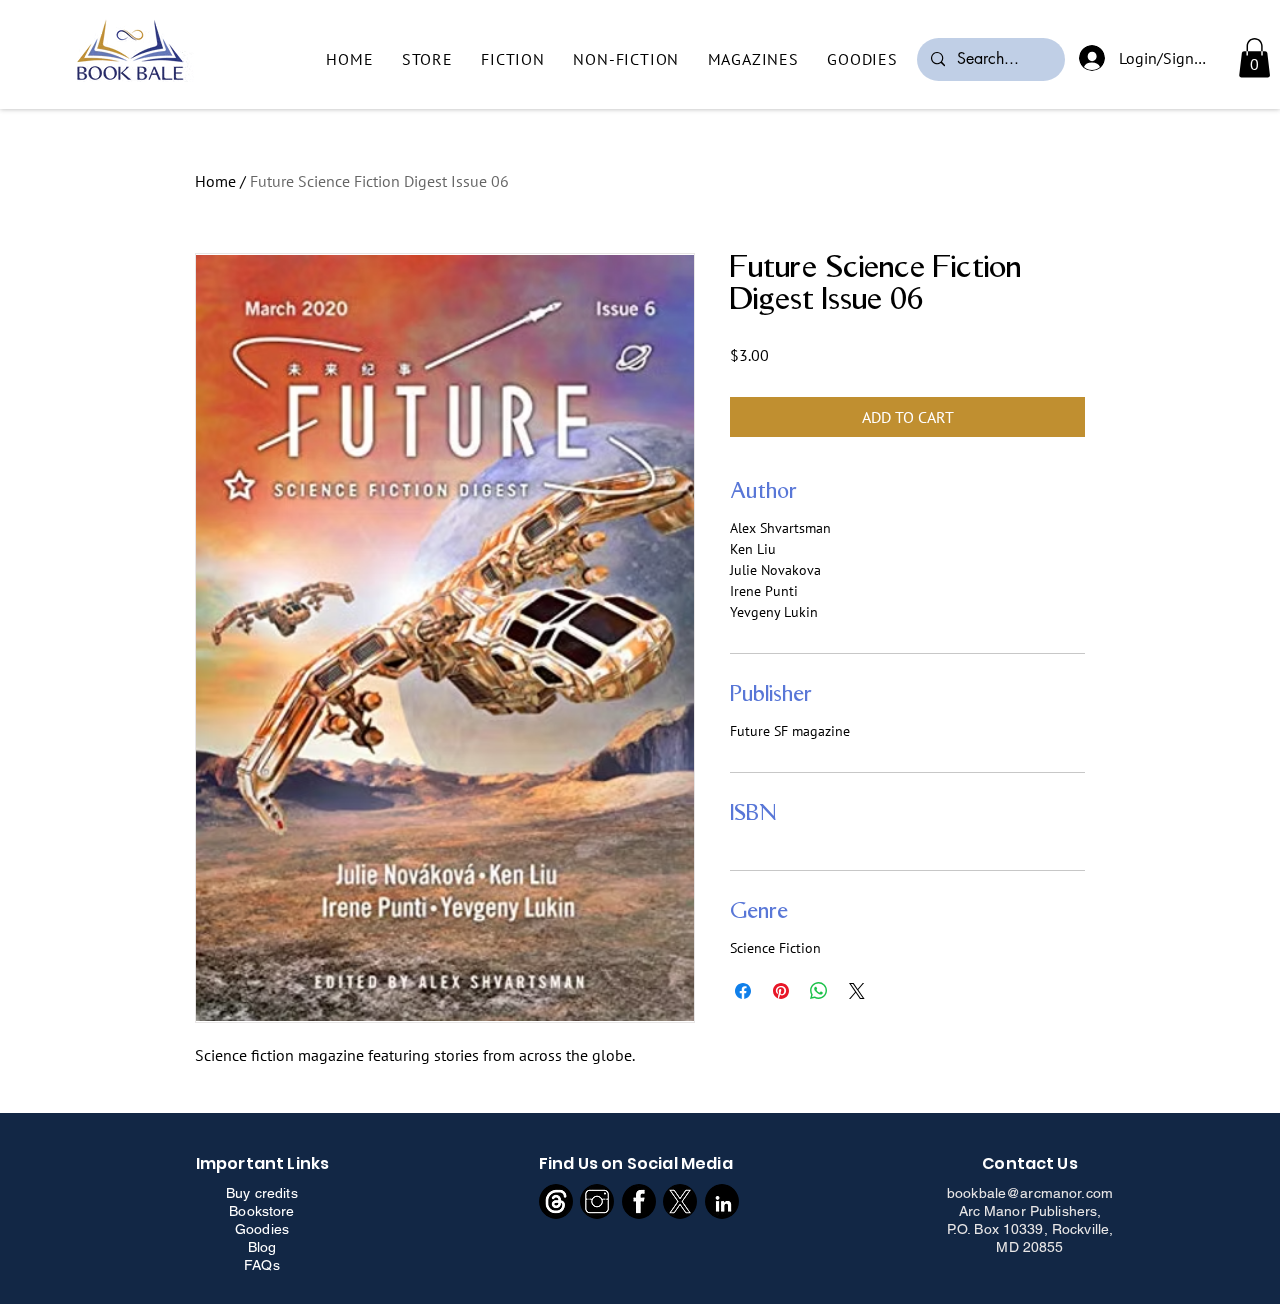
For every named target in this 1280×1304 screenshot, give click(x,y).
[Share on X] (857, 991)
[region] (556, 1201)
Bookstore (261, 1211)
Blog (262, 1247)
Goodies (262, 1229)
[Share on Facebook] (743, 991)
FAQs (262, 1265)
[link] (1254, 57)
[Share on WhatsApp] (819, 991)
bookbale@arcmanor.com (1030, 1193)
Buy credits (262, 1193)
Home (215, 181)
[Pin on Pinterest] (781, 991)
